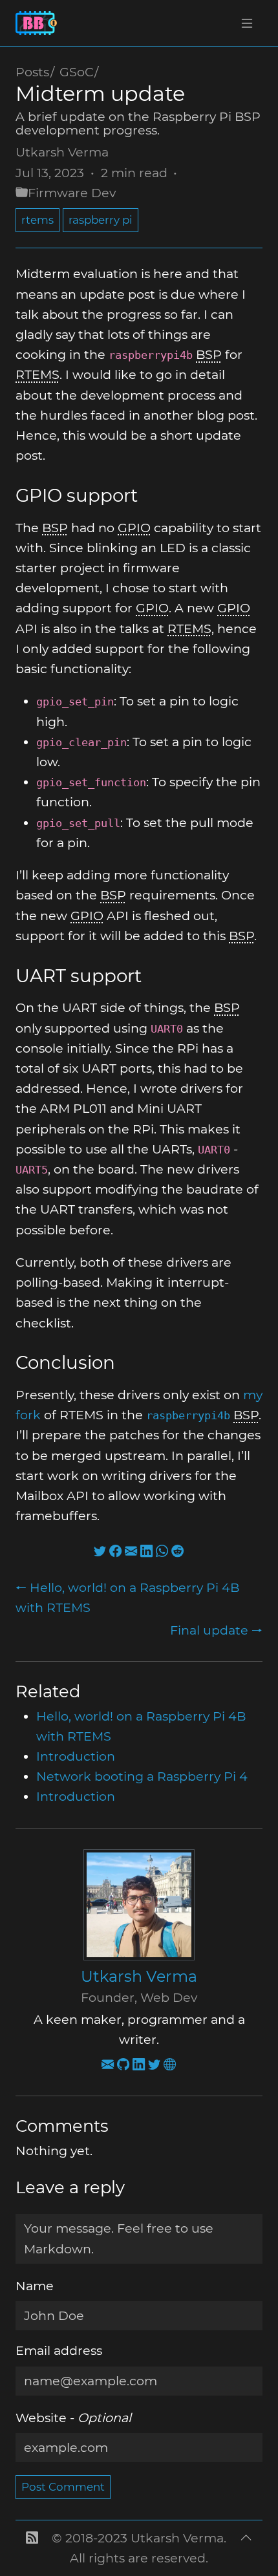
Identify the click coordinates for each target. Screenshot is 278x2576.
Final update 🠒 (216, 1630)
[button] (32, 2548)
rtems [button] (37, 220)
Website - (73, 2418)
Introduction (76, 1756)
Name (35, 2286)
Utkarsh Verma (62, 152)
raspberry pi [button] (101, 220)
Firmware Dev (72, 193)
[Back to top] (246, 2548)
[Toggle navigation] (247, 23)
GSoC (77, 72)
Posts (32, 72)
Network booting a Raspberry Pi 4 (142, 1776)
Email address (59, 2350)
